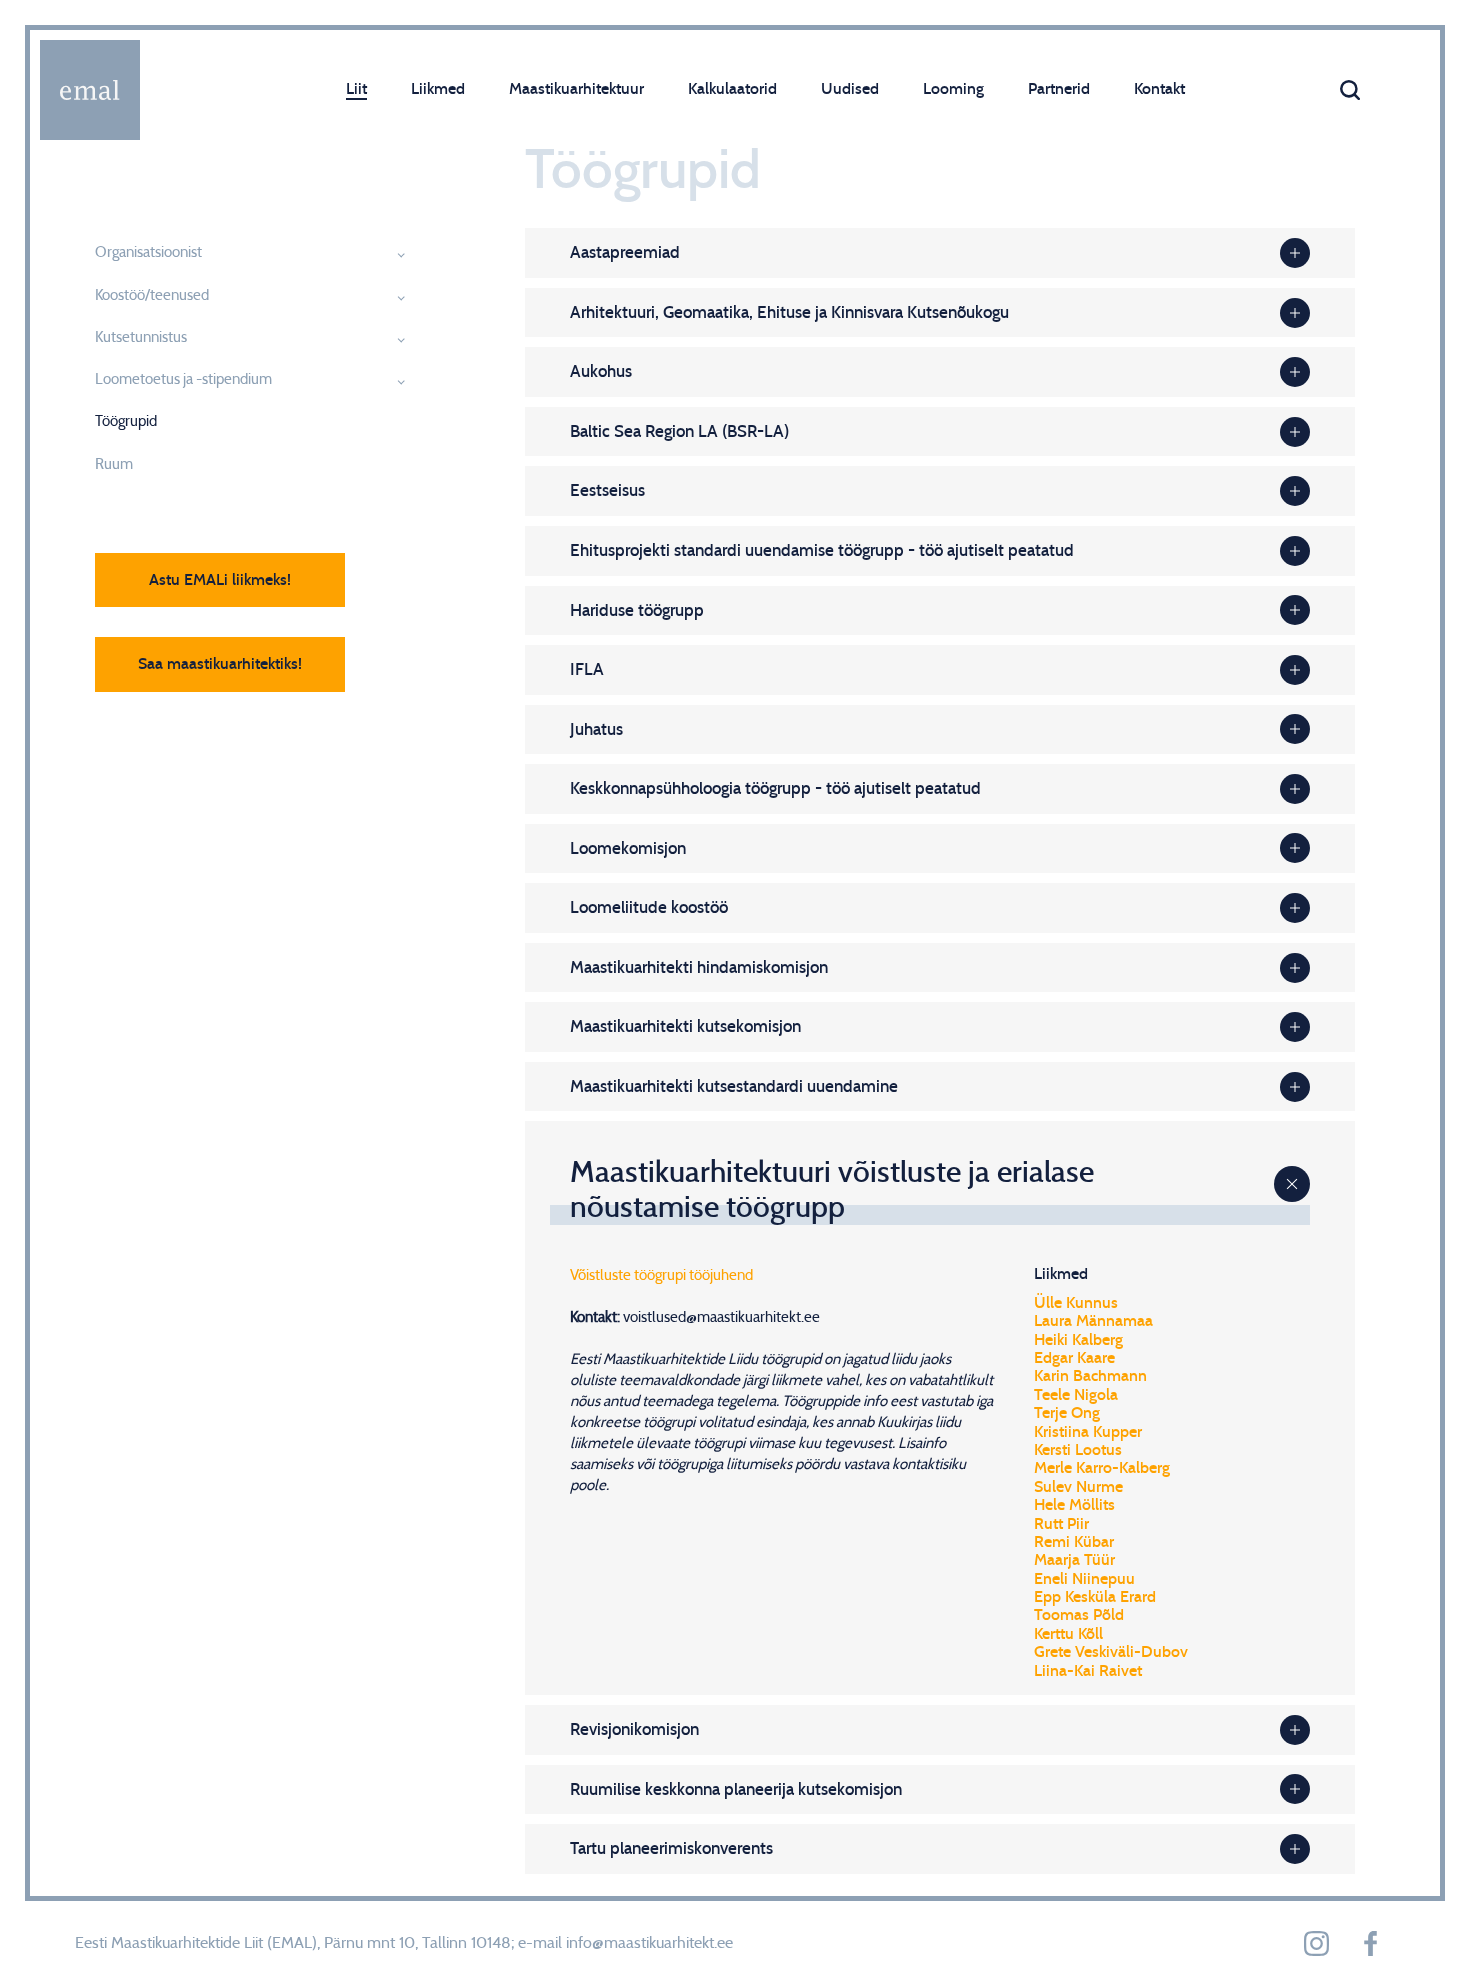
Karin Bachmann (1090, 1376)
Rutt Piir (1061, 1524)
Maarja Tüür (1074, 1560)
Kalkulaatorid (732, 89)
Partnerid (1059, 89)
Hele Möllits (1074, 1505)
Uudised (850, 89)
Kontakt (1159, 89)
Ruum (114, 464)
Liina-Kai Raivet (1088, 1671)
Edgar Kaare (1074, 1358)
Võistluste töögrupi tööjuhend (661, 1275)
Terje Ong (1067, 1413)
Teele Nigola (1076, 1395)
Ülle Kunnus (1076, 1303)
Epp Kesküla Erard (1095, 1597)
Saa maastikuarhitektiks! (220, 664)
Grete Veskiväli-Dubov (1111, 1652)
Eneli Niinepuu (1084, 1579)
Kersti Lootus (1078, 1450)
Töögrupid (126, 421)
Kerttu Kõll (1068, 1634)
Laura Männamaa (1093, 1321)
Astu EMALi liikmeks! (220, 580)
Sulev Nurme (1078, 1487)
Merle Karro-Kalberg (1102, 1468)
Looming (953, 89)
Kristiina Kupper (1088, 1432)
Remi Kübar (1074, 1542)
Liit (356, 89)
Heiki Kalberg (1078, 1340)
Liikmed (438, 89)
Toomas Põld (1079, 1615)
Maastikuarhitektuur (576, 89)
